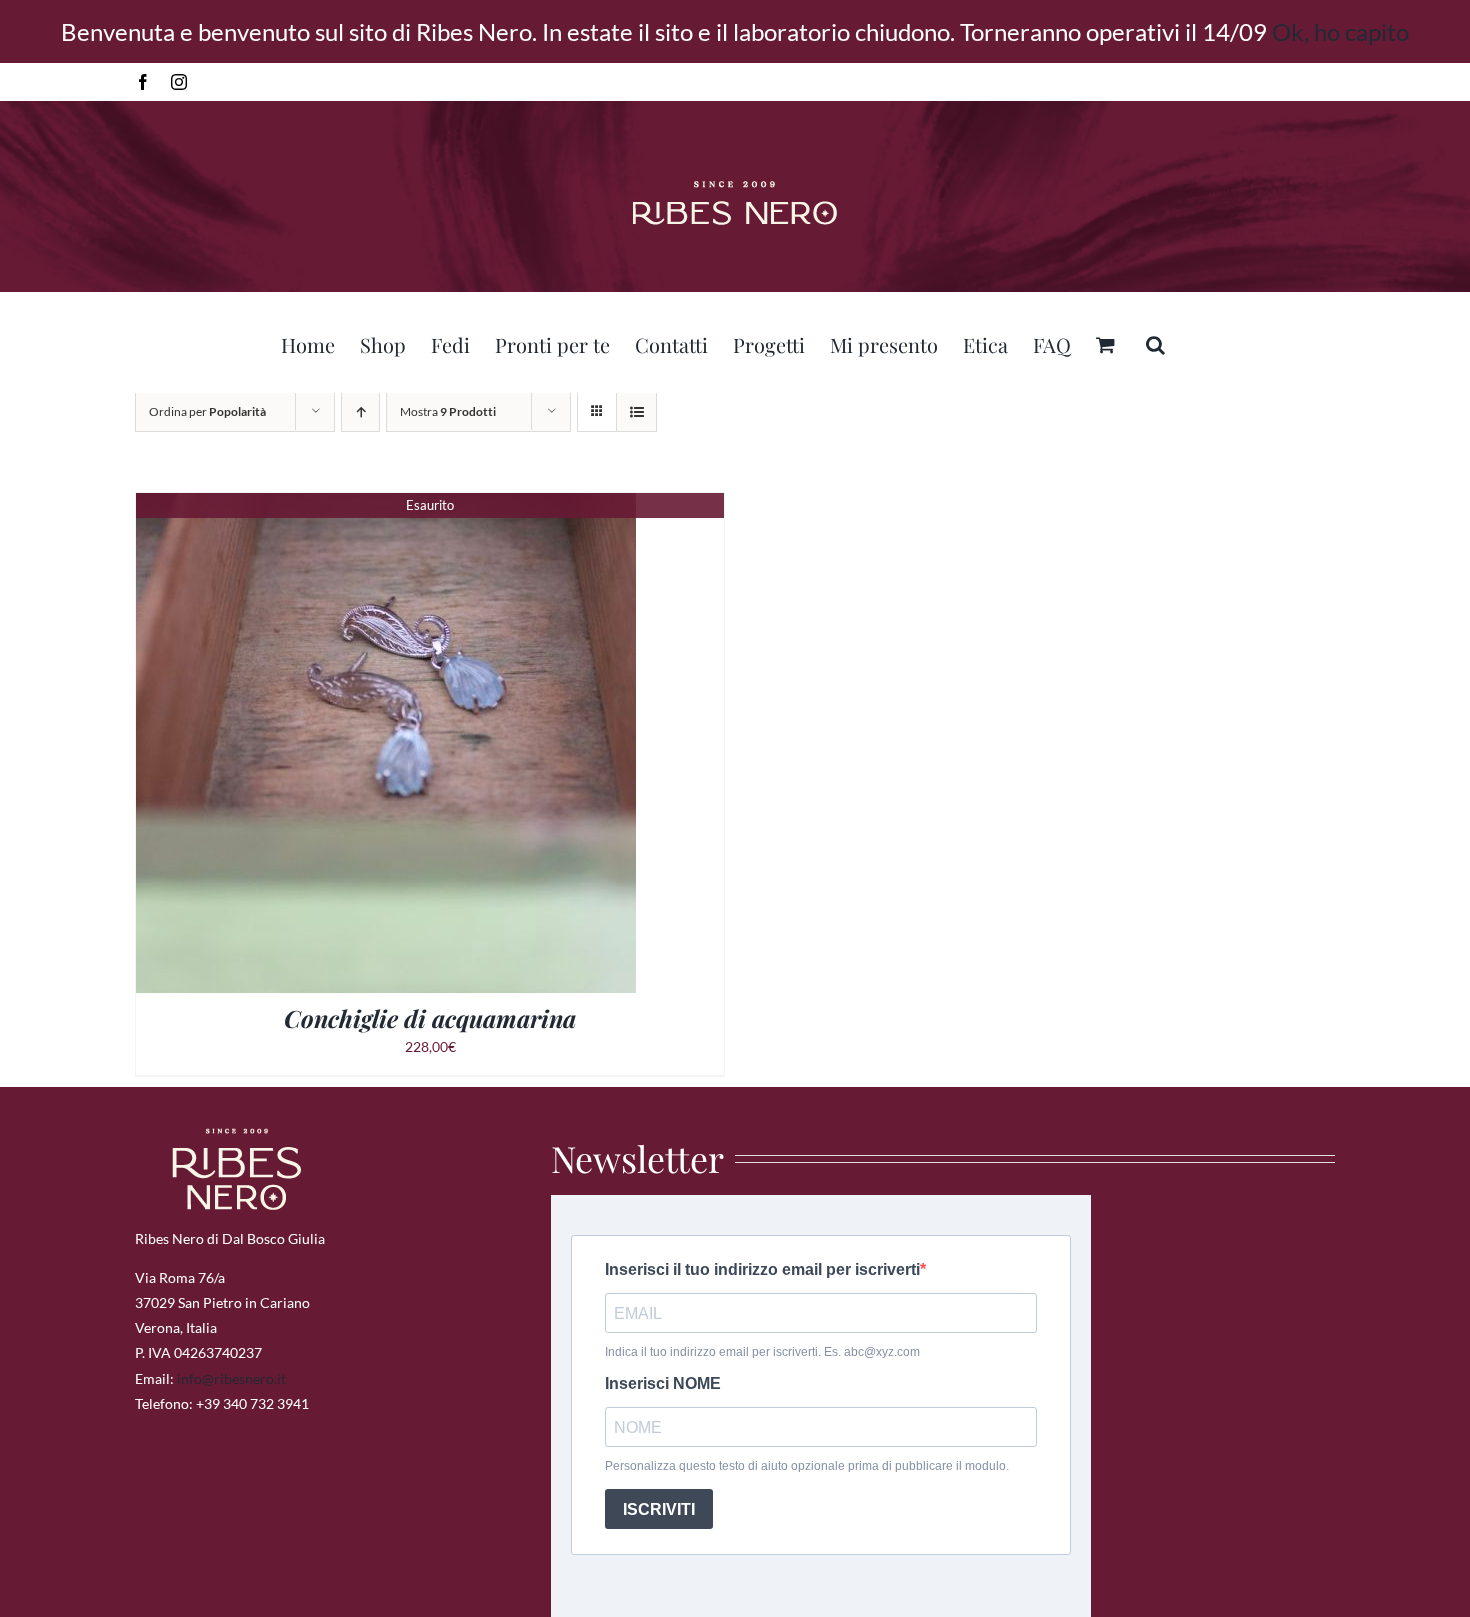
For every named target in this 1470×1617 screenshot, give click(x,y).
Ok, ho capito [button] (1340, 31)
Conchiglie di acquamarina (430, 1018)
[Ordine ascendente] (360, 411)
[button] (1155, 342)
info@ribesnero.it (231, 1378)
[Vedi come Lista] (636, 411)
